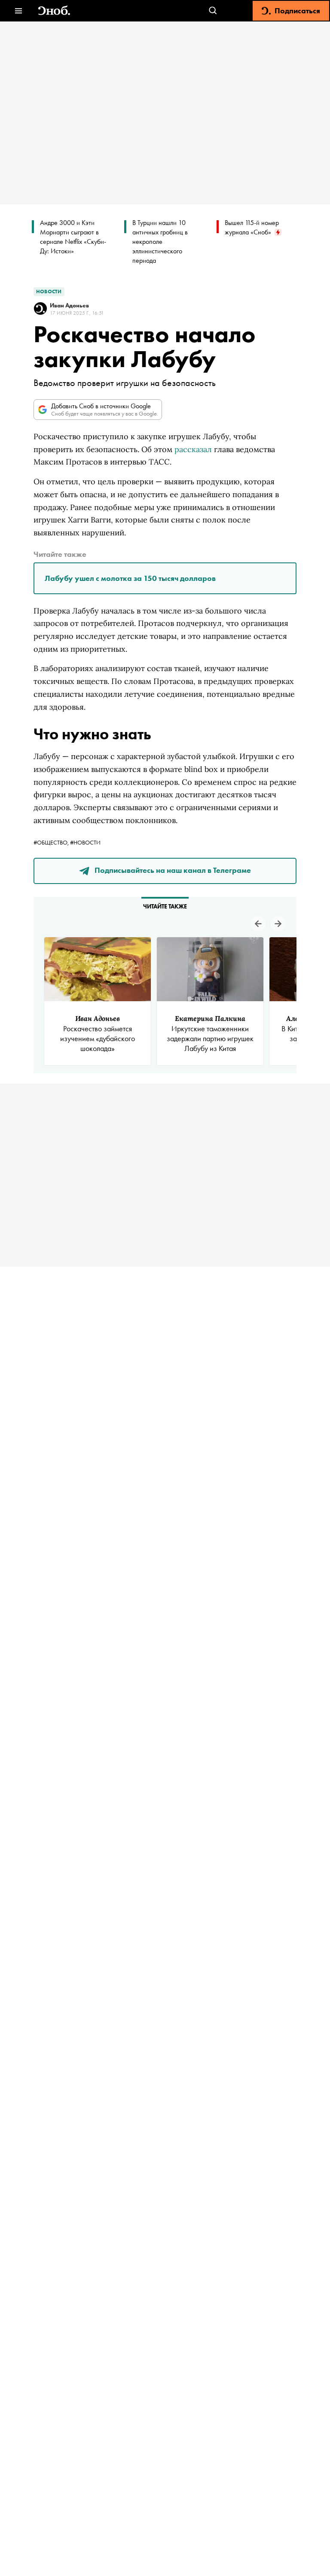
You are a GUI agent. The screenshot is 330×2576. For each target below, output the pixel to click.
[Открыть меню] (18, 11)
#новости (85, 842)
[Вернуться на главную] (54, 11)
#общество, (52, 842)
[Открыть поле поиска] (213, 11)
